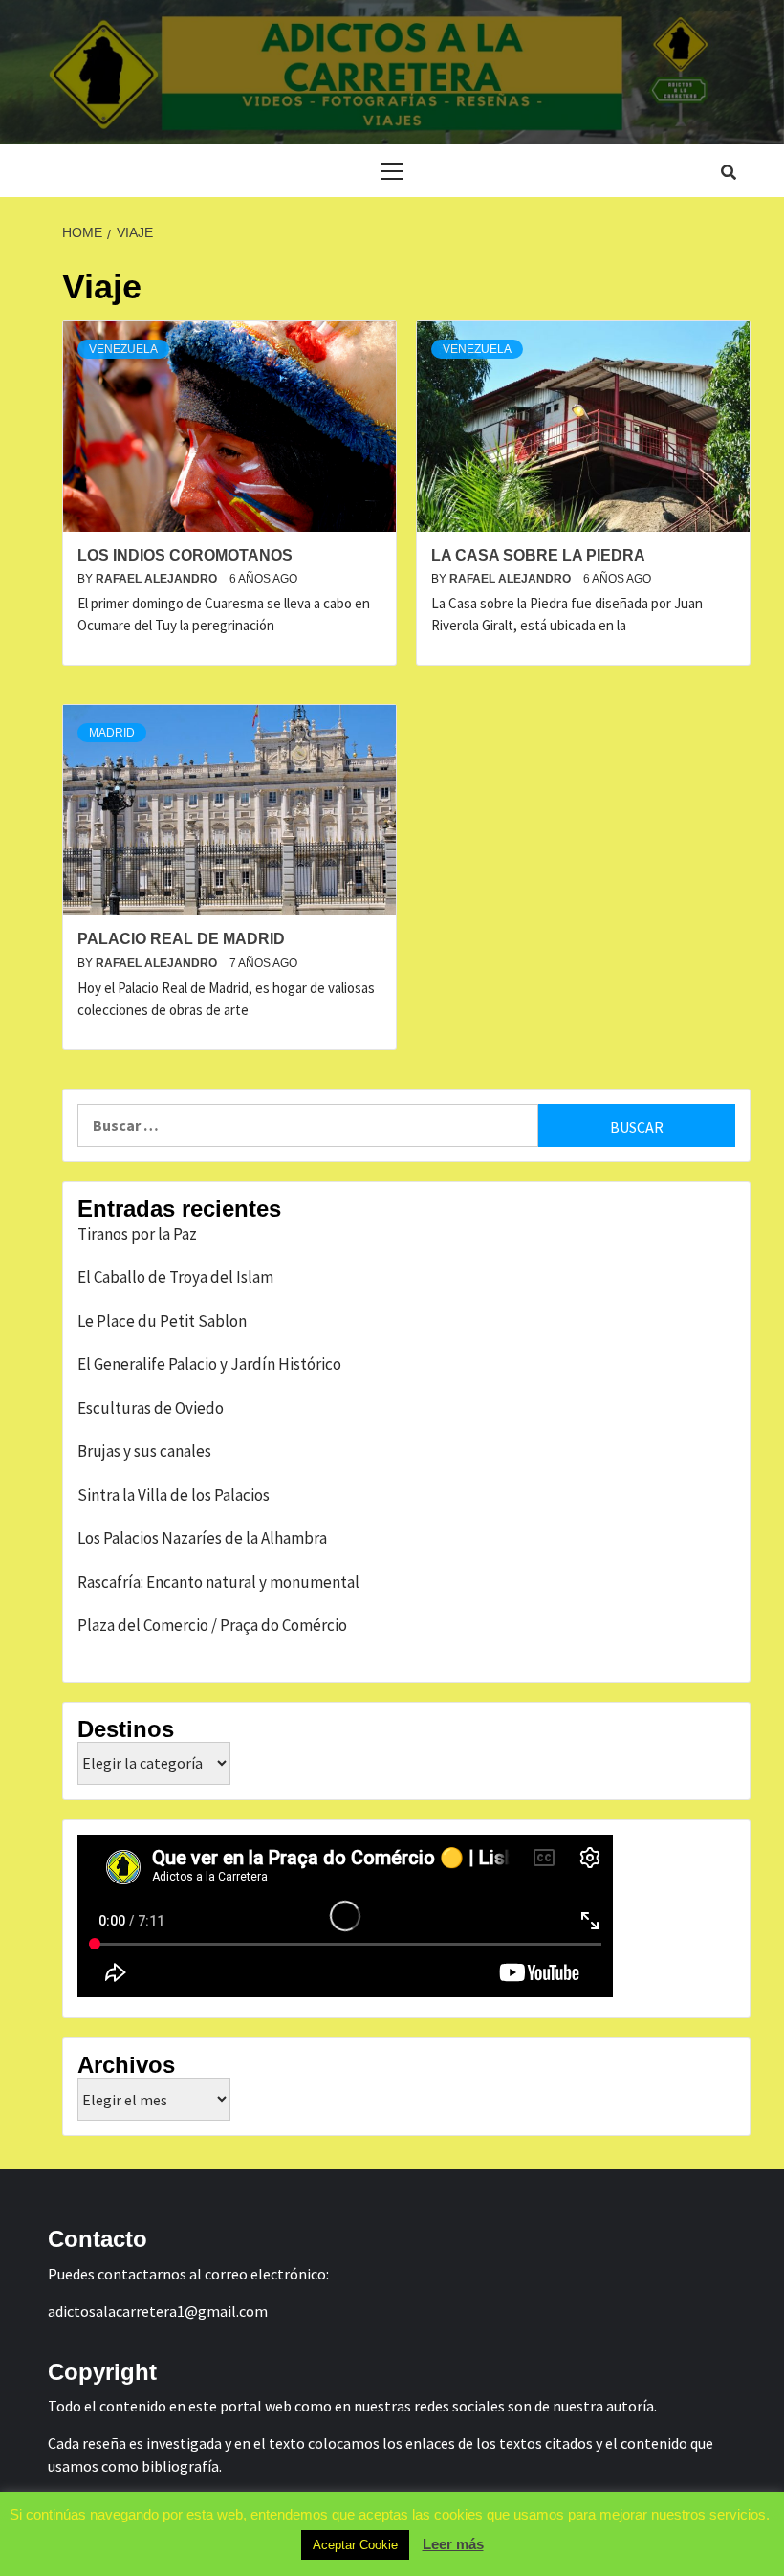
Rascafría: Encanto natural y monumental (218, 1582)
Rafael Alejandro (158, 579)
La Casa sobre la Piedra (538, 555)
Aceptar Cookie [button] (355, 2545)
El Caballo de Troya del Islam (175, 1277)
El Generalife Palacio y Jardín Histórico (209, 1364)
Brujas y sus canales (144, 1451)
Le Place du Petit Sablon (162, 1321)
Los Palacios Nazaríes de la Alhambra (202, 1538)
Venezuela (123, 349)
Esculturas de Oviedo (151, 1408)
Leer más (453, 2544)
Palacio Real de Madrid (181, 939)
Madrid (112, 733)
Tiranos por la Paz (137, 1234)
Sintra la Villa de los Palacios (174, 1495)
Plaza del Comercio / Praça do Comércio (212, 1625)
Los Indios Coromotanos (185, 555)
